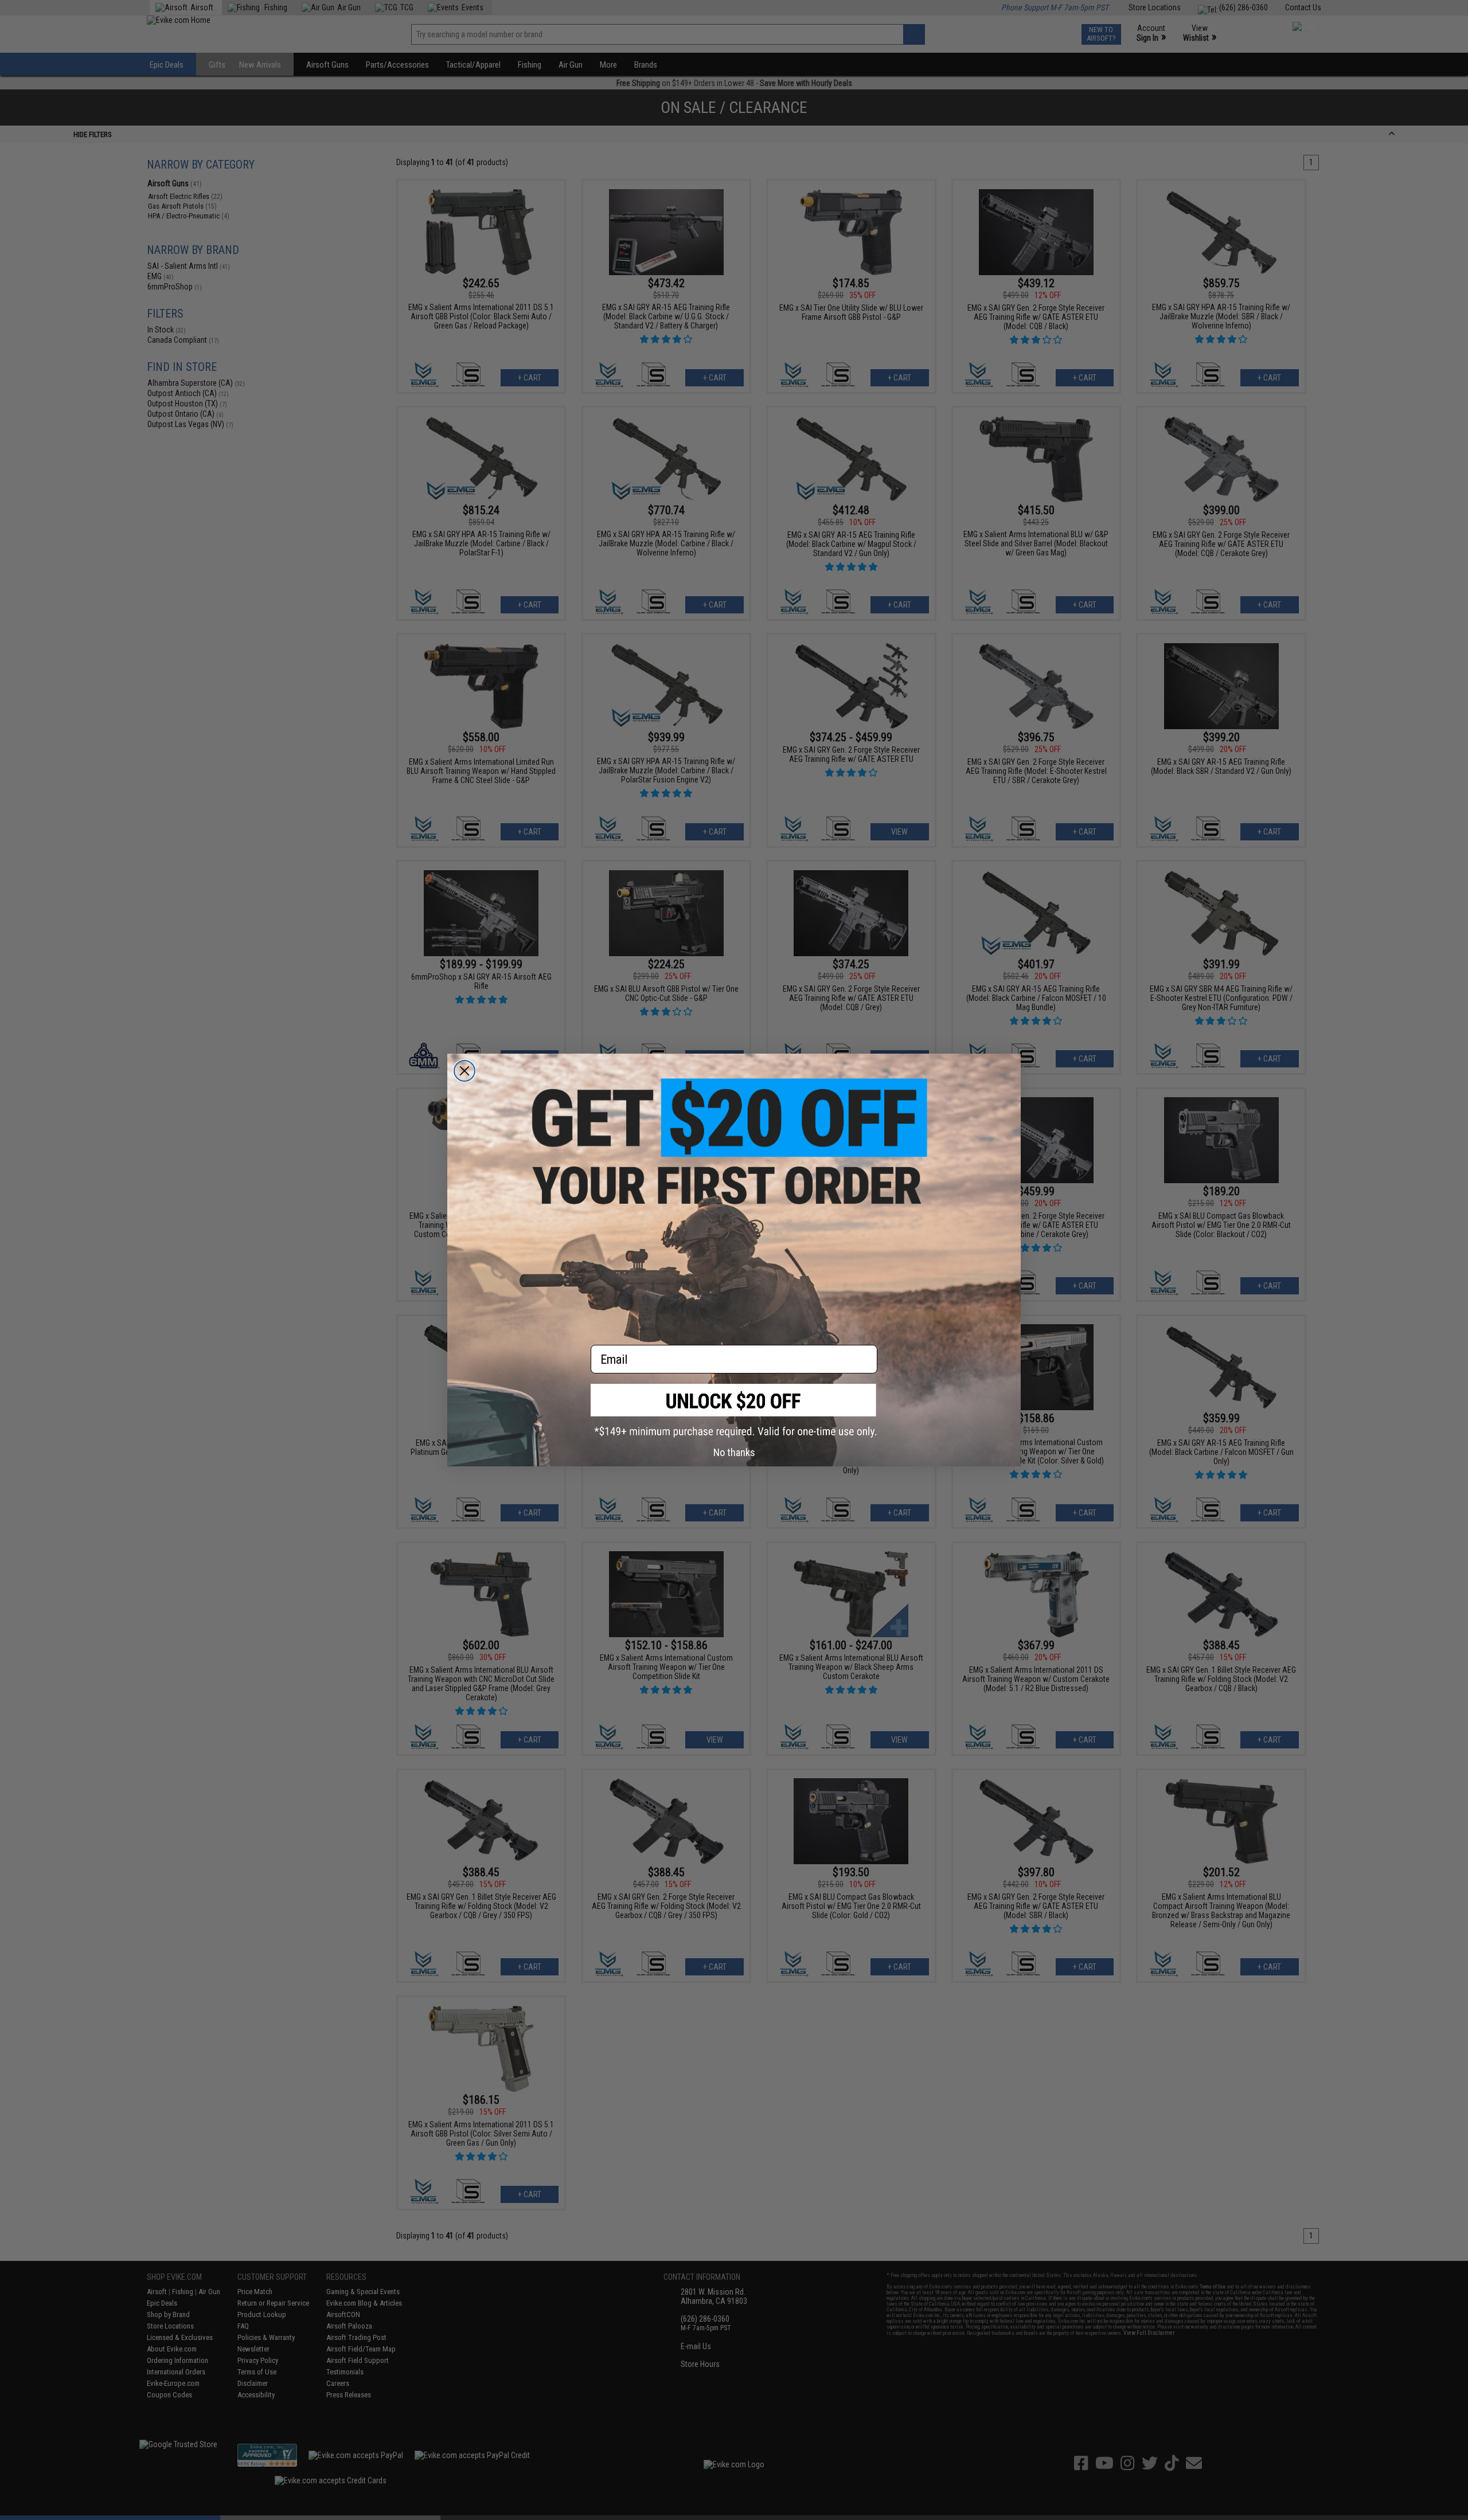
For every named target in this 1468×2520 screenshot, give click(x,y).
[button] (734, 1410)
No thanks (734, 1452)
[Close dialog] (464, 1071)
